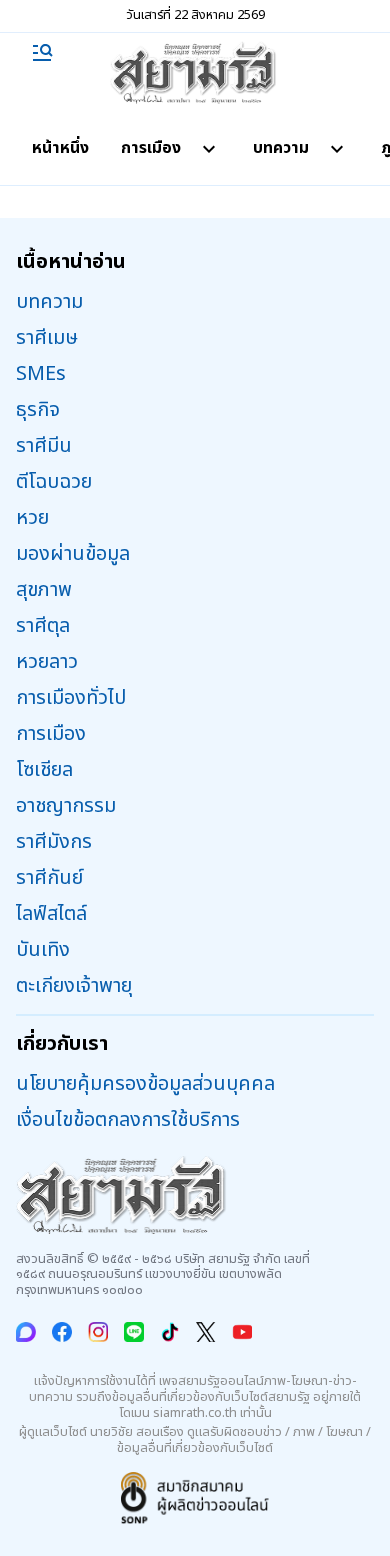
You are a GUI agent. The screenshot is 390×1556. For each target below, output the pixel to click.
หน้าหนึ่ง (60, 148)
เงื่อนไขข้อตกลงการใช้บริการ (128, 1120)
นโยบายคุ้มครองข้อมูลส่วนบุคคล (145, 1084)
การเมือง (151, 148)
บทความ (281, 148)
